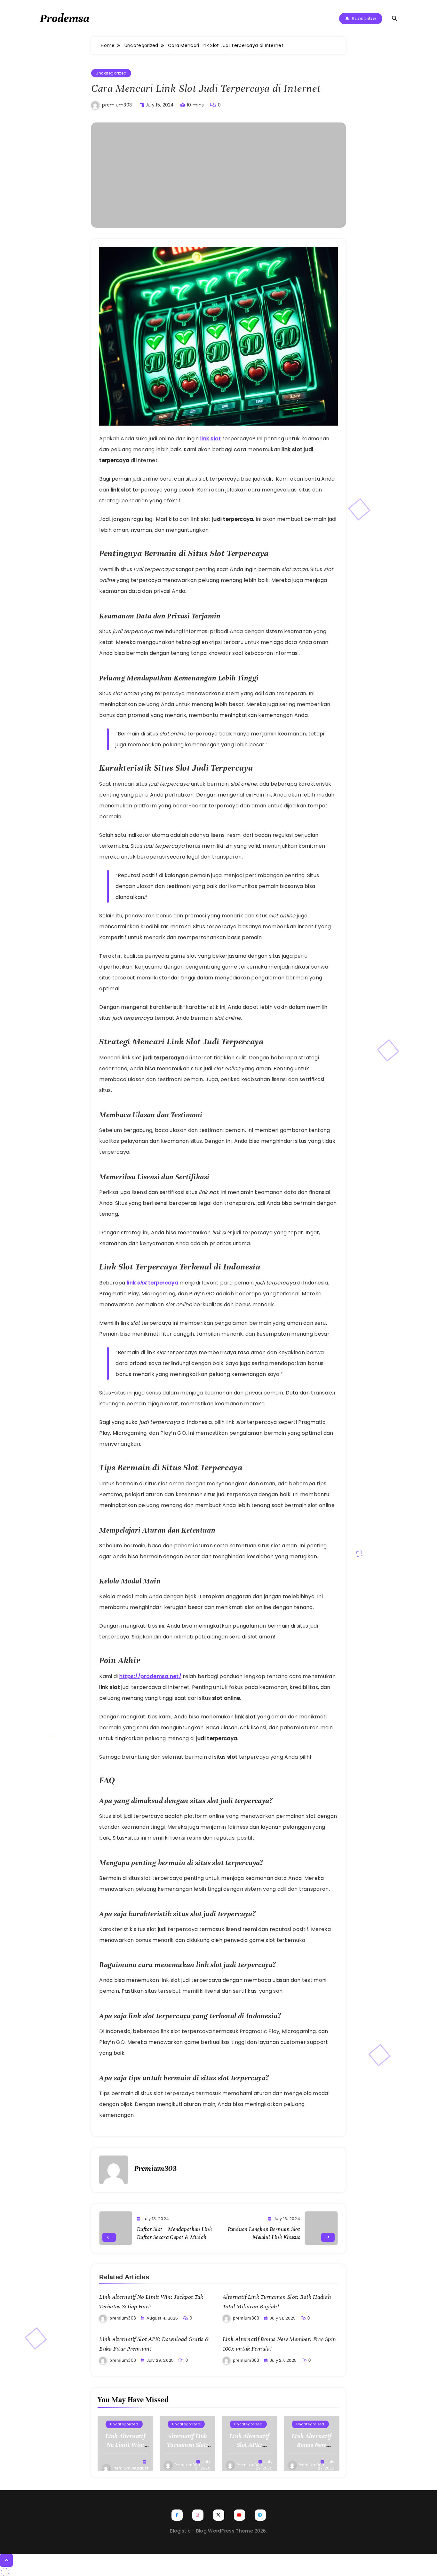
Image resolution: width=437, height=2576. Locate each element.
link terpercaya (152, 1283)
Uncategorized (111, 73)
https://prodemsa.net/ (150, 1676)
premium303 (117, 105)
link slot (211, 439)
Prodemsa (65, 18)
